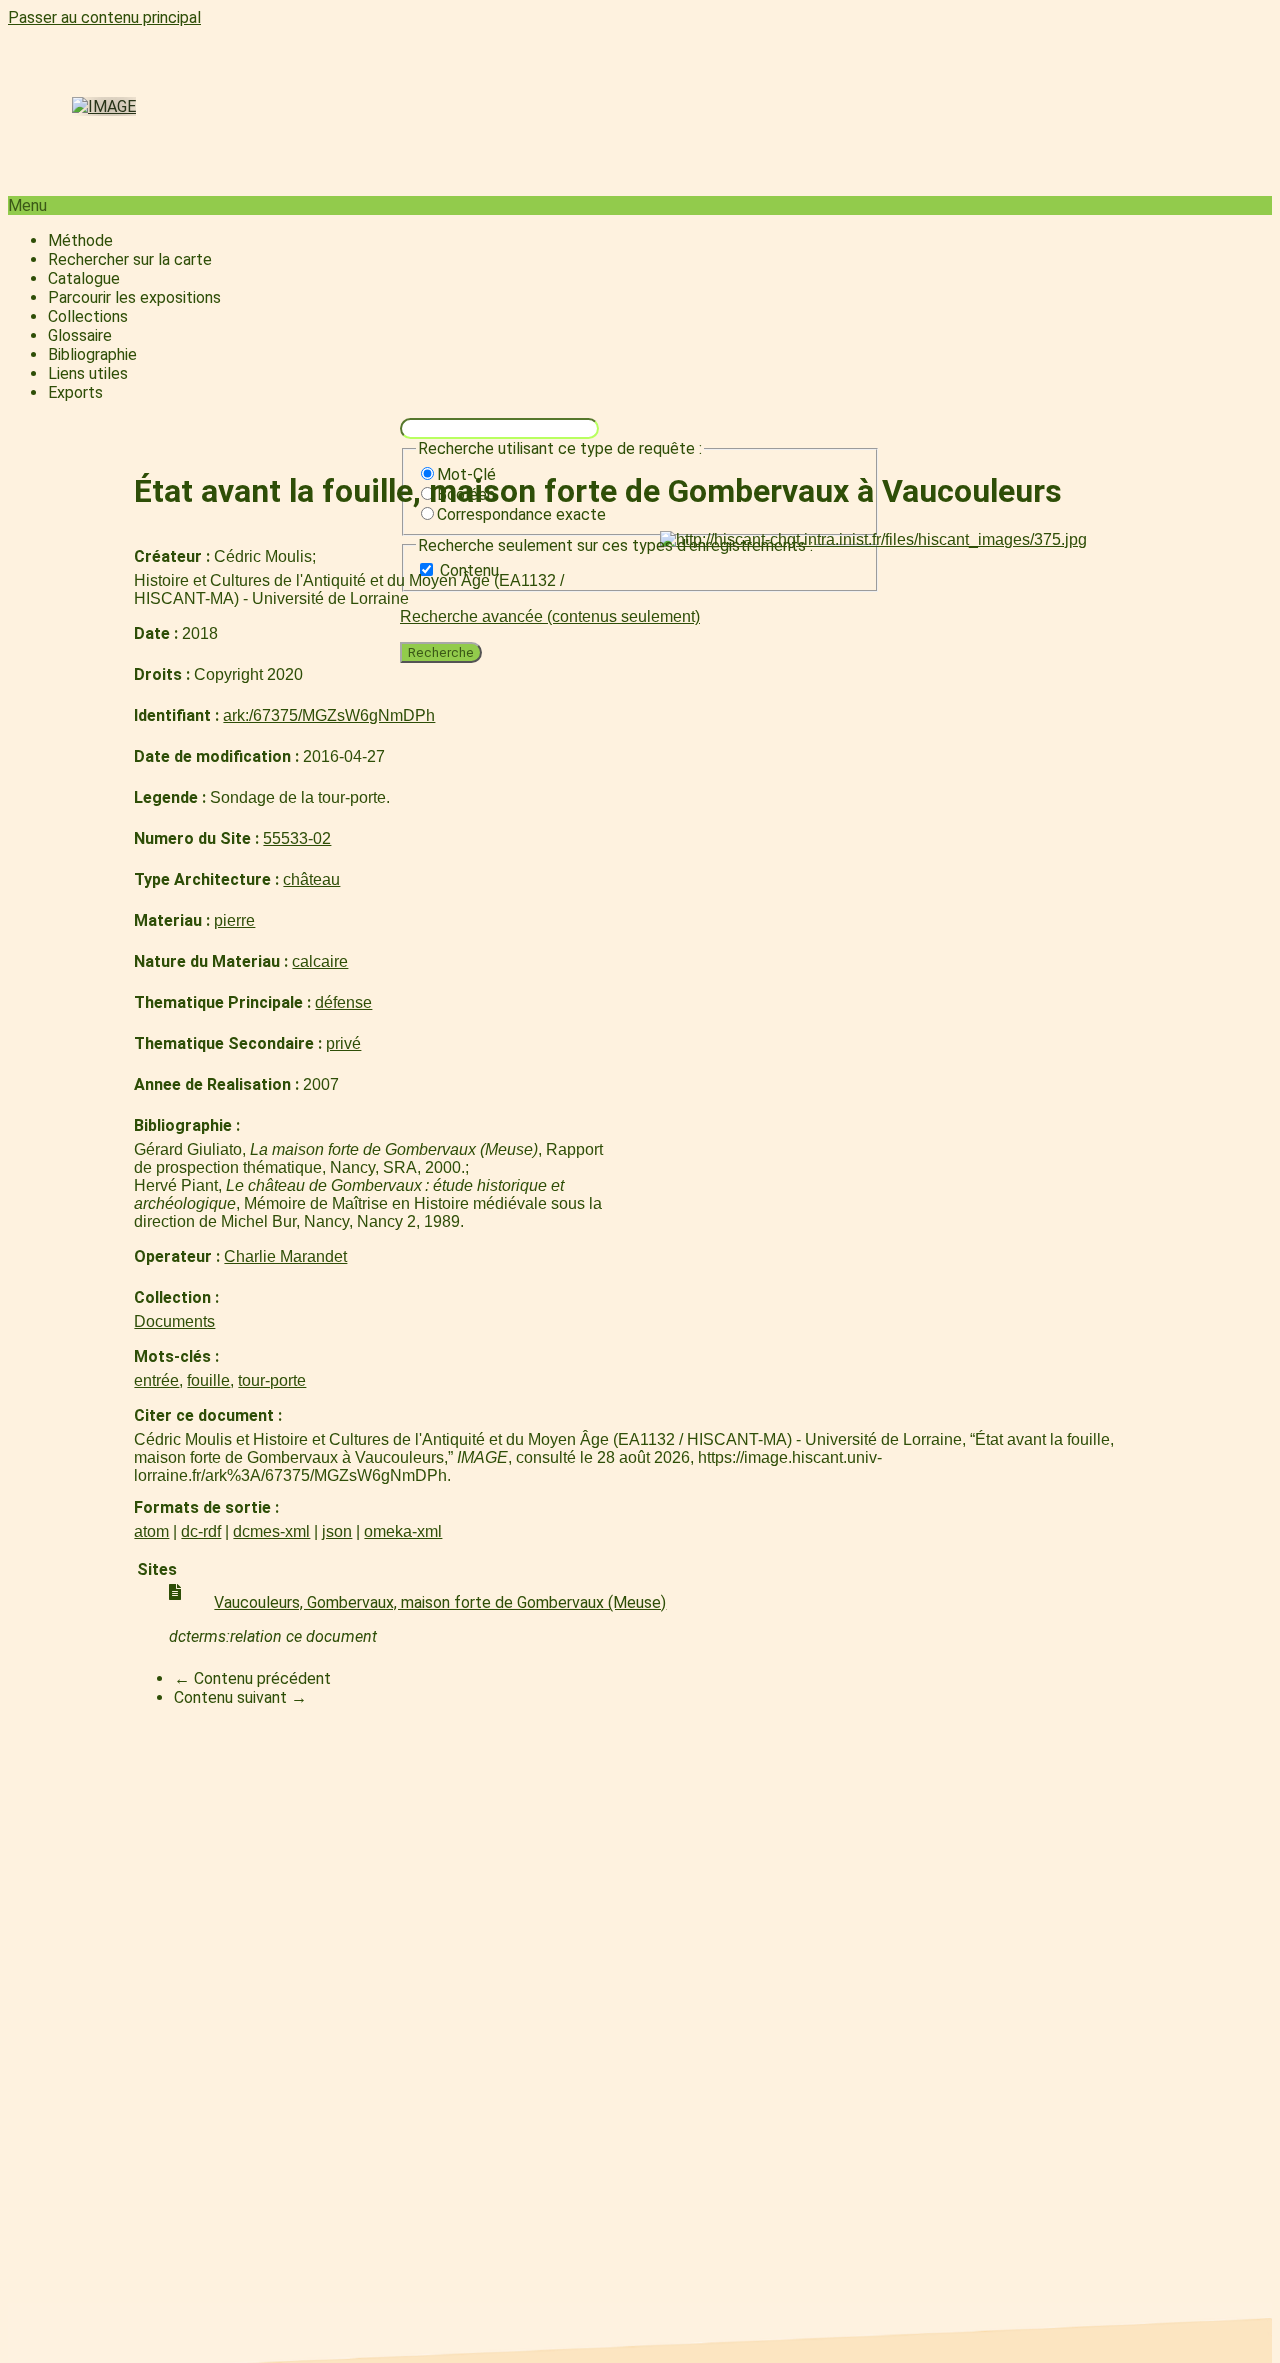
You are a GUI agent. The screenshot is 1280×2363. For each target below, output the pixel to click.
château (311, 879)
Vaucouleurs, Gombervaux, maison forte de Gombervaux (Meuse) (440, 1602)
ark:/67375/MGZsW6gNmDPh (329, 715)
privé (343, 1043)
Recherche (441, 652)
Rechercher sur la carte (130, 259)
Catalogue (84, 278)
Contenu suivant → (240, 1697)
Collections (88, 316)
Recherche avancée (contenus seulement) (550, 616)
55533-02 (297, 838)
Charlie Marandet (285, 1256)
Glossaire (80, 335)
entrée (156, 1380)
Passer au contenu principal (104, 17)
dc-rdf (201, 1531)
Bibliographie (92, 354)
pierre (234, 920)
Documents (174, 1321)
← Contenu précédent (252, 1678)
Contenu (469, 570)
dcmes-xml (271, 1531)
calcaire (320, 961)
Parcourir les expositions (134, 297)
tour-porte (272, 1380)
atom (151, 1531)
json (337, 1531)
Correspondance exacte (521, 514)
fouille (208, 1380)
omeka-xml (403, 1531)
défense (343, 1002)
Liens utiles (88, 373)
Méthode (80, 240)
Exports (75, 392)
